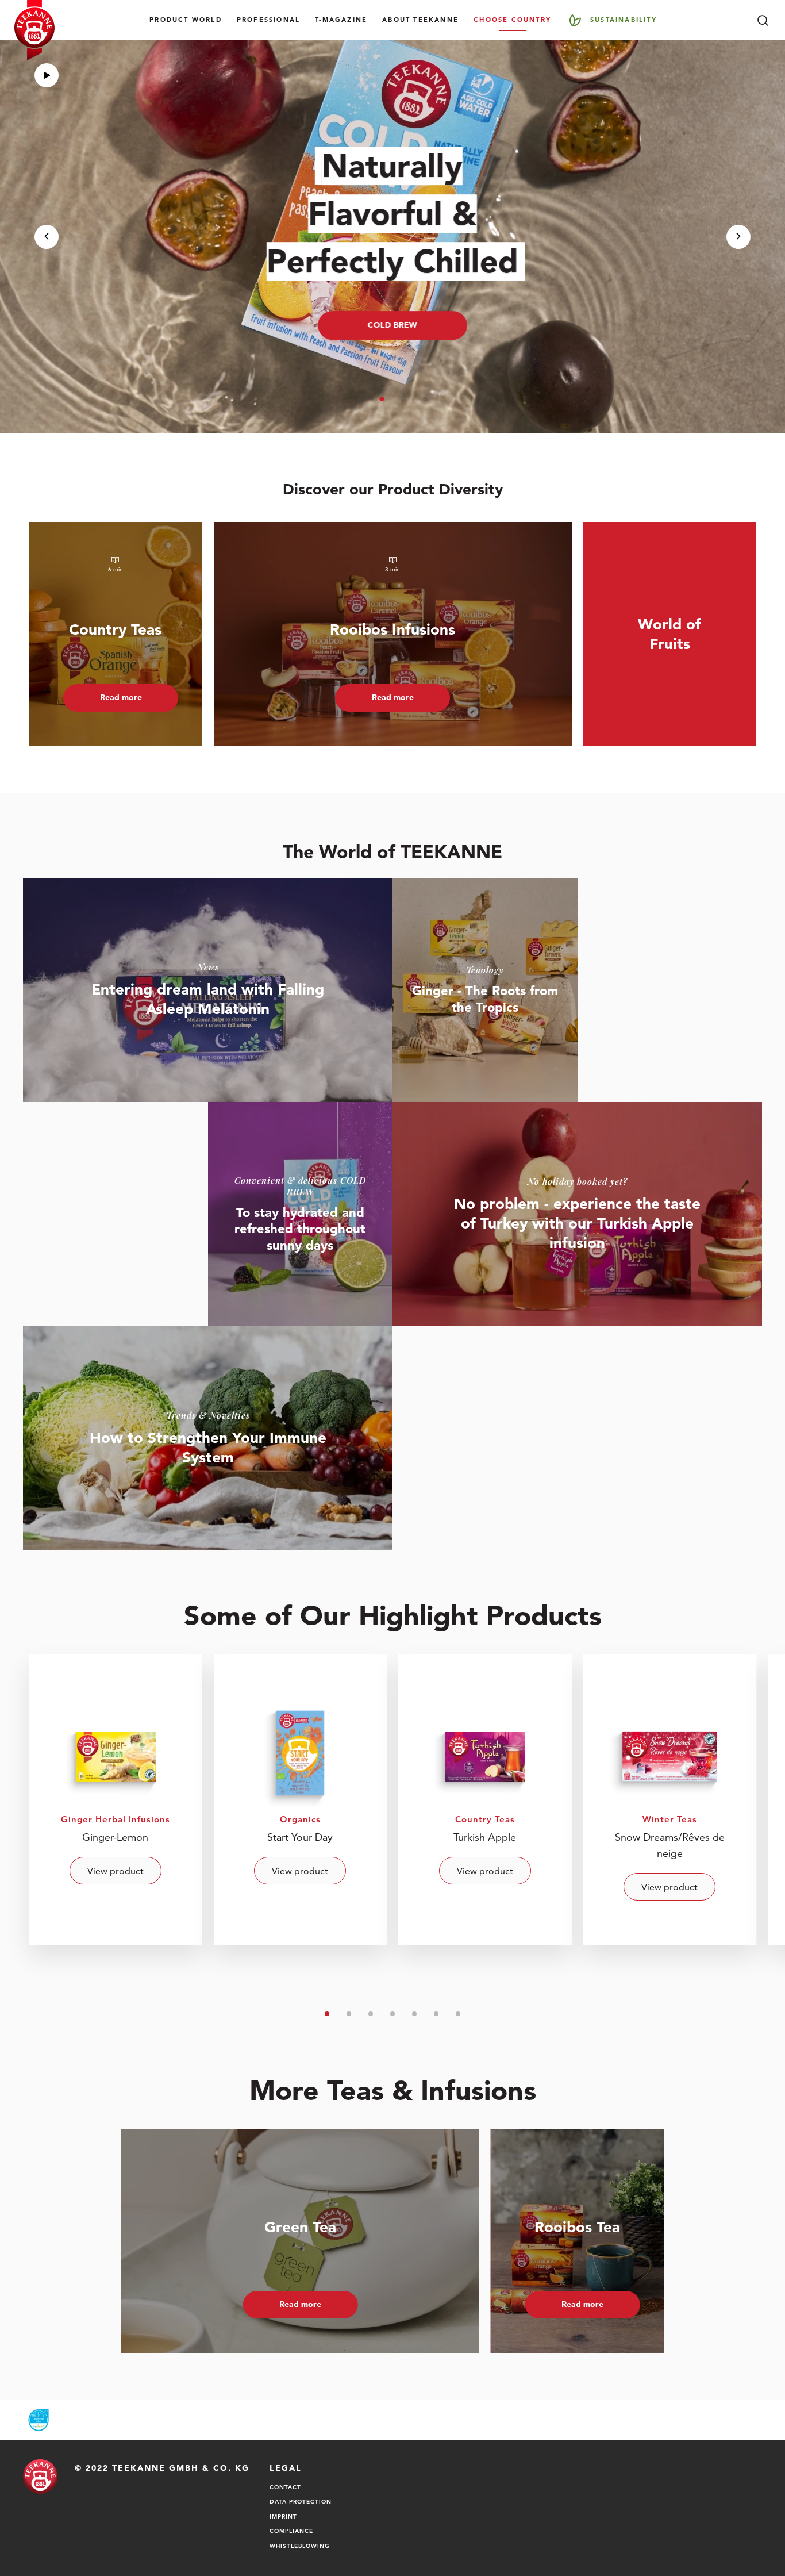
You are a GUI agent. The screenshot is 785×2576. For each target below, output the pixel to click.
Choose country (512, 20)
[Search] (763, 20)
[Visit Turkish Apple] (485, 1800)
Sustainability (624, 20)
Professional (268, 20)
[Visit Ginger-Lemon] (116, 1800)
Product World (186, 20)
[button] (360, 399)
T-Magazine (341, 20)
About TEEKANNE (420, 20)
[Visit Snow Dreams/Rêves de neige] (670, 1800)
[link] (208, 990)
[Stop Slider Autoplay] (47, 75)
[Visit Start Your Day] (301, 1800)
